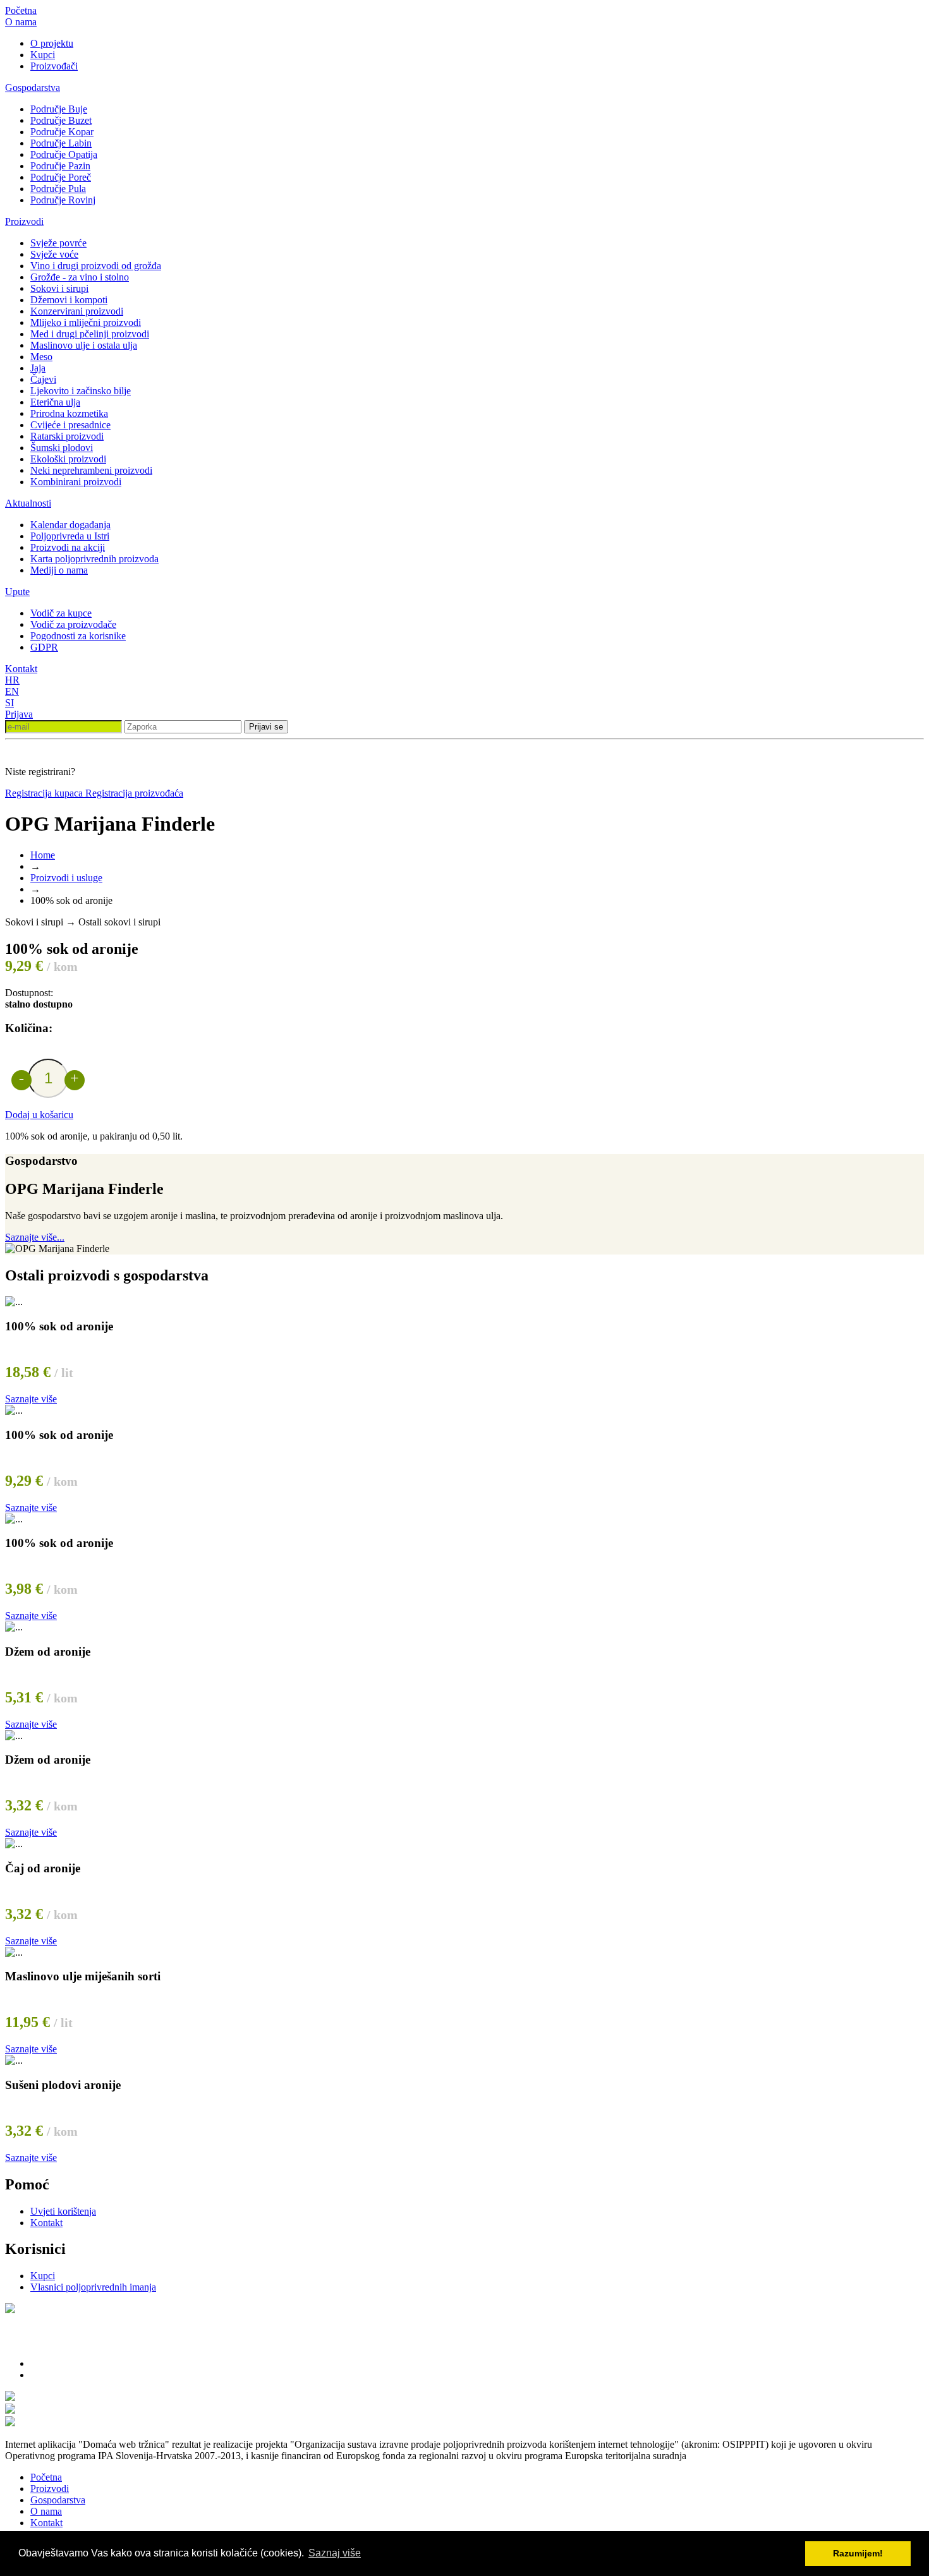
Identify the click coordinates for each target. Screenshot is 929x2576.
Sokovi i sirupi (59, 288)
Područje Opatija (64, 154)
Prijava (19, 714)
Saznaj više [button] (335, 2553)
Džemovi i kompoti (69, 300)
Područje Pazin (60, 166)
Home (43, 855)
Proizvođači (54, 66)
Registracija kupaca (45, 793)
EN (12, 691)
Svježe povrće (58, 243)
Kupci (43, 55)
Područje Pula (58, 189)
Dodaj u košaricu (39, 1115)
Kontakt (21, 669)
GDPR (44, 647)
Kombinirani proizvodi (76, 482)
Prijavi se (266, 727)
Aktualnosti (28, 503)
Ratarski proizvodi (67, 436)
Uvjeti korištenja (63, 2211)
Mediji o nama (59, 570)
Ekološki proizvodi (68, 459)
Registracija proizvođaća (134, 793)
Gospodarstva (33, 87)
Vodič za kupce (61, 613)
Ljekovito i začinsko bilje (81, 391)
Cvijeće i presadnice (70, 425)
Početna (21, 10)
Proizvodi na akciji (68, 547)
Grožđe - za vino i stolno (80, 277)
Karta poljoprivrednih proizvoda (94, 559)
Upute (17, 592)
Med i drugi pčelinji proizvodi (90, 334)
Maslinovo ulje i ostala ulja (84, 345)
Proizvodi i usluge (66, 878)
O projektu (52, 43)
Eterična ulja (55, 402)
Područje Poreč (61, 177)
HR (12, 680)
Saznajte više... (35, 1237)
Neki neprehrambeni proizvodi (91, 470)
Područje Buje (59, 109)
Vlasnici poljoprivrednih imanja (93, 2287)
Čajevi (43, 379)
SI (9, 703)
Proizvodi (24, 221)
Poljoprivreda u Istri (70, 536)
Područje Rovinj (63, 200)
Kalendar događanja (70, 525)
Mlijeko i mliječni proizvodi (86, 322)
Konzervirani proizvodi (77, 311)
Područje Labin (61, 143)
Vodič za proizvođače (73, 624)
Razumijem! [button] (858, 2553)
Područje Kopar (62, 132)
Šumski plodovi (62, 448)
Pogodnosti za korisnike (78, 636)
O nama (21, 22)
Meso (41, 357)
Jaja (38, 368)
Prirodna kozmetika (69, 413)
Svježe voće (54, 254)
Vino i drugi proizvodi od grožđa (96, 266)
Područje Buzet (61, 120)
